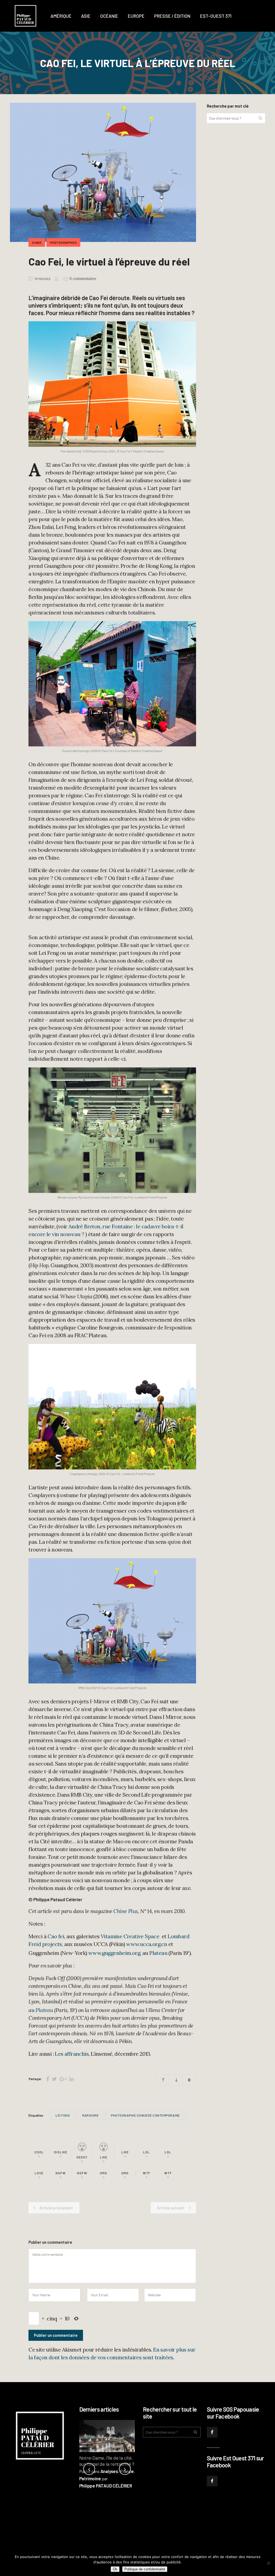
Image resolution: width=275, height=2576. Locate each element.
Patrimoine (90, 2478)
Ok (115, 2569)
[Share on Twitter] (54, 2079)
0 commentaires (83, 279)
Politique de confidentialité (145, 2569)
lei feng (63, 2115)
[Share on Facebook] (48, 2079)
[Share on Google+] (63, 2079)
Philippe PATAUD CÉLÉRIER (106, 2486)
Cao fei (56, 1936)
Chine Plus (126, 1911)
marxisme (90, 2115)
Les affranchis (72, 2054)
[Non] (268, 2563)
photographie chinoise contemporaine (145, 2115)
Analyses (109, 2471)
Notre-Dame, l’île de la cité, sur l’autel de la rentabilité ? (107, 2461)
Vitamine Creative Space (130, 1936)
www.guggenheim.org (114, 1953)
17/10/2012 (42, 279)
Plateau (158, 1953)
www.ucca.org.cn (147, 1944)
